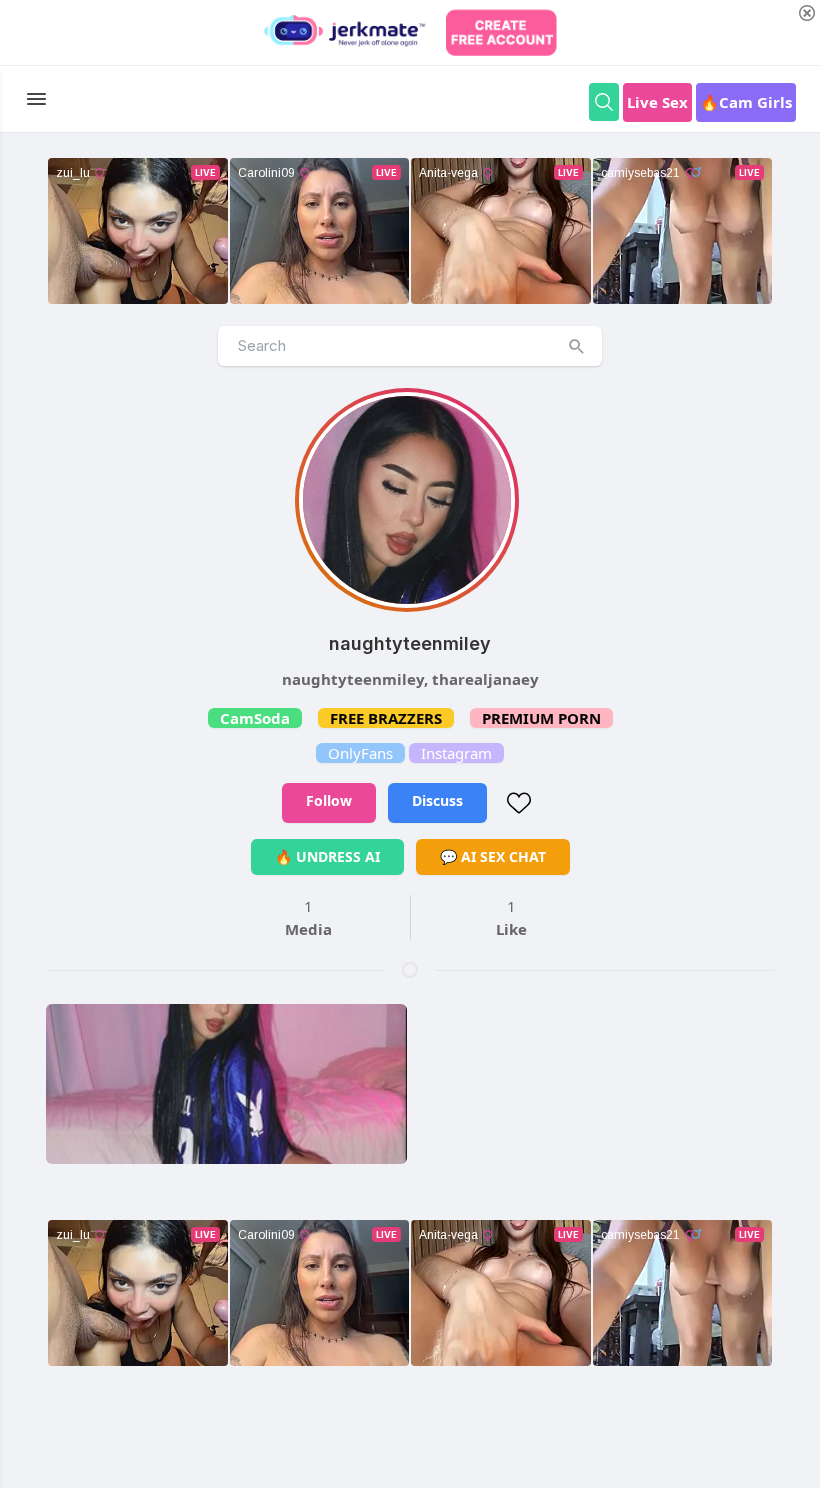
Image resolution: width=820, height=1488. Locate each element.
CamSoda (255, 718)
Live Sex (657, 102)
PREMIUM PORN (541, 718)
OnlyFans (360, 753)
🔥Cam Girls (746, 102)
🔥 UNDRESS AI (327, 856)
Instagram (456, 753)
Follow (329, 800)
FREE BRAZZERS (386, 718)
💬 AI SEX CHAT (493, 856)
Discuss (437, 800)
